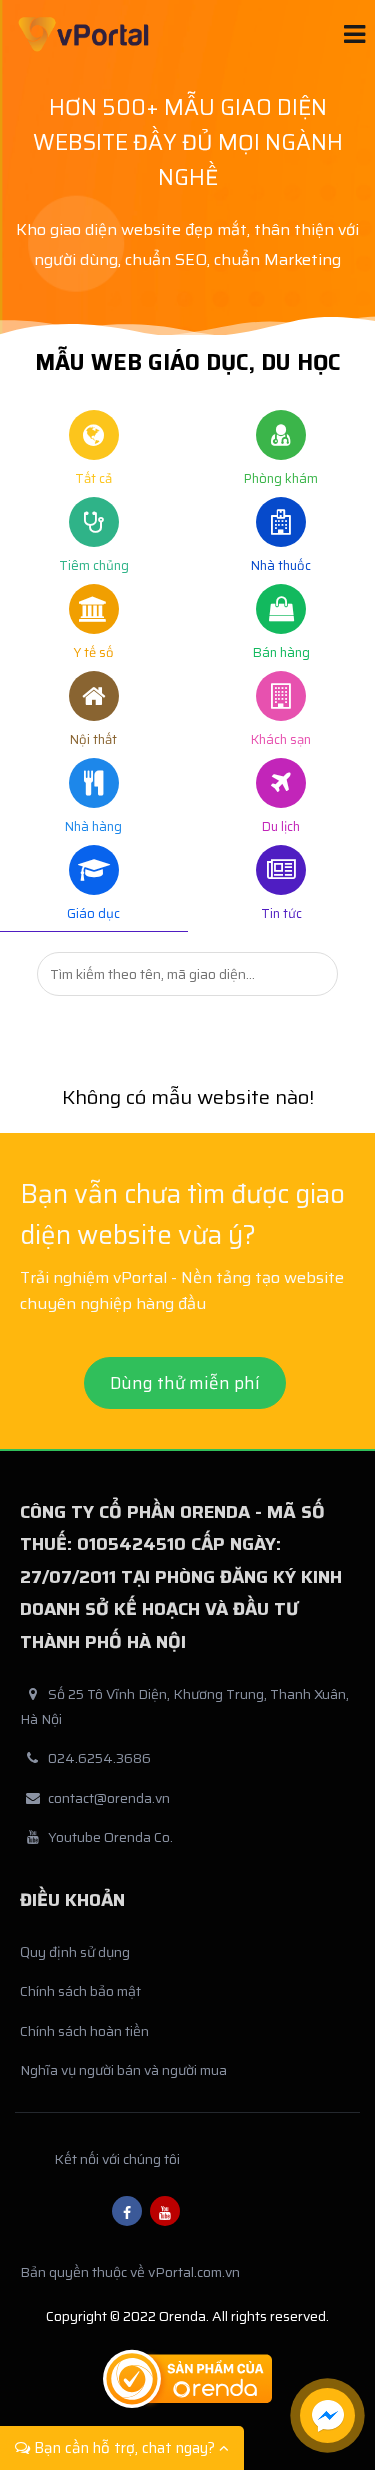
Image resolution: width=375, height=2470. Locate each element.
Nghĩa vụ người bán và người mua (123, 2070)
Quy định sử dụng (75, 1952)
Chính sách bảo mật (80, 1991)
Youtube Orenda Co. (110, 1837)
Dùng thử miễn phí (185, 1383)
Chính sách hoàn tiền (84, 2031)
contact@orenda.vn (109, 1798)
